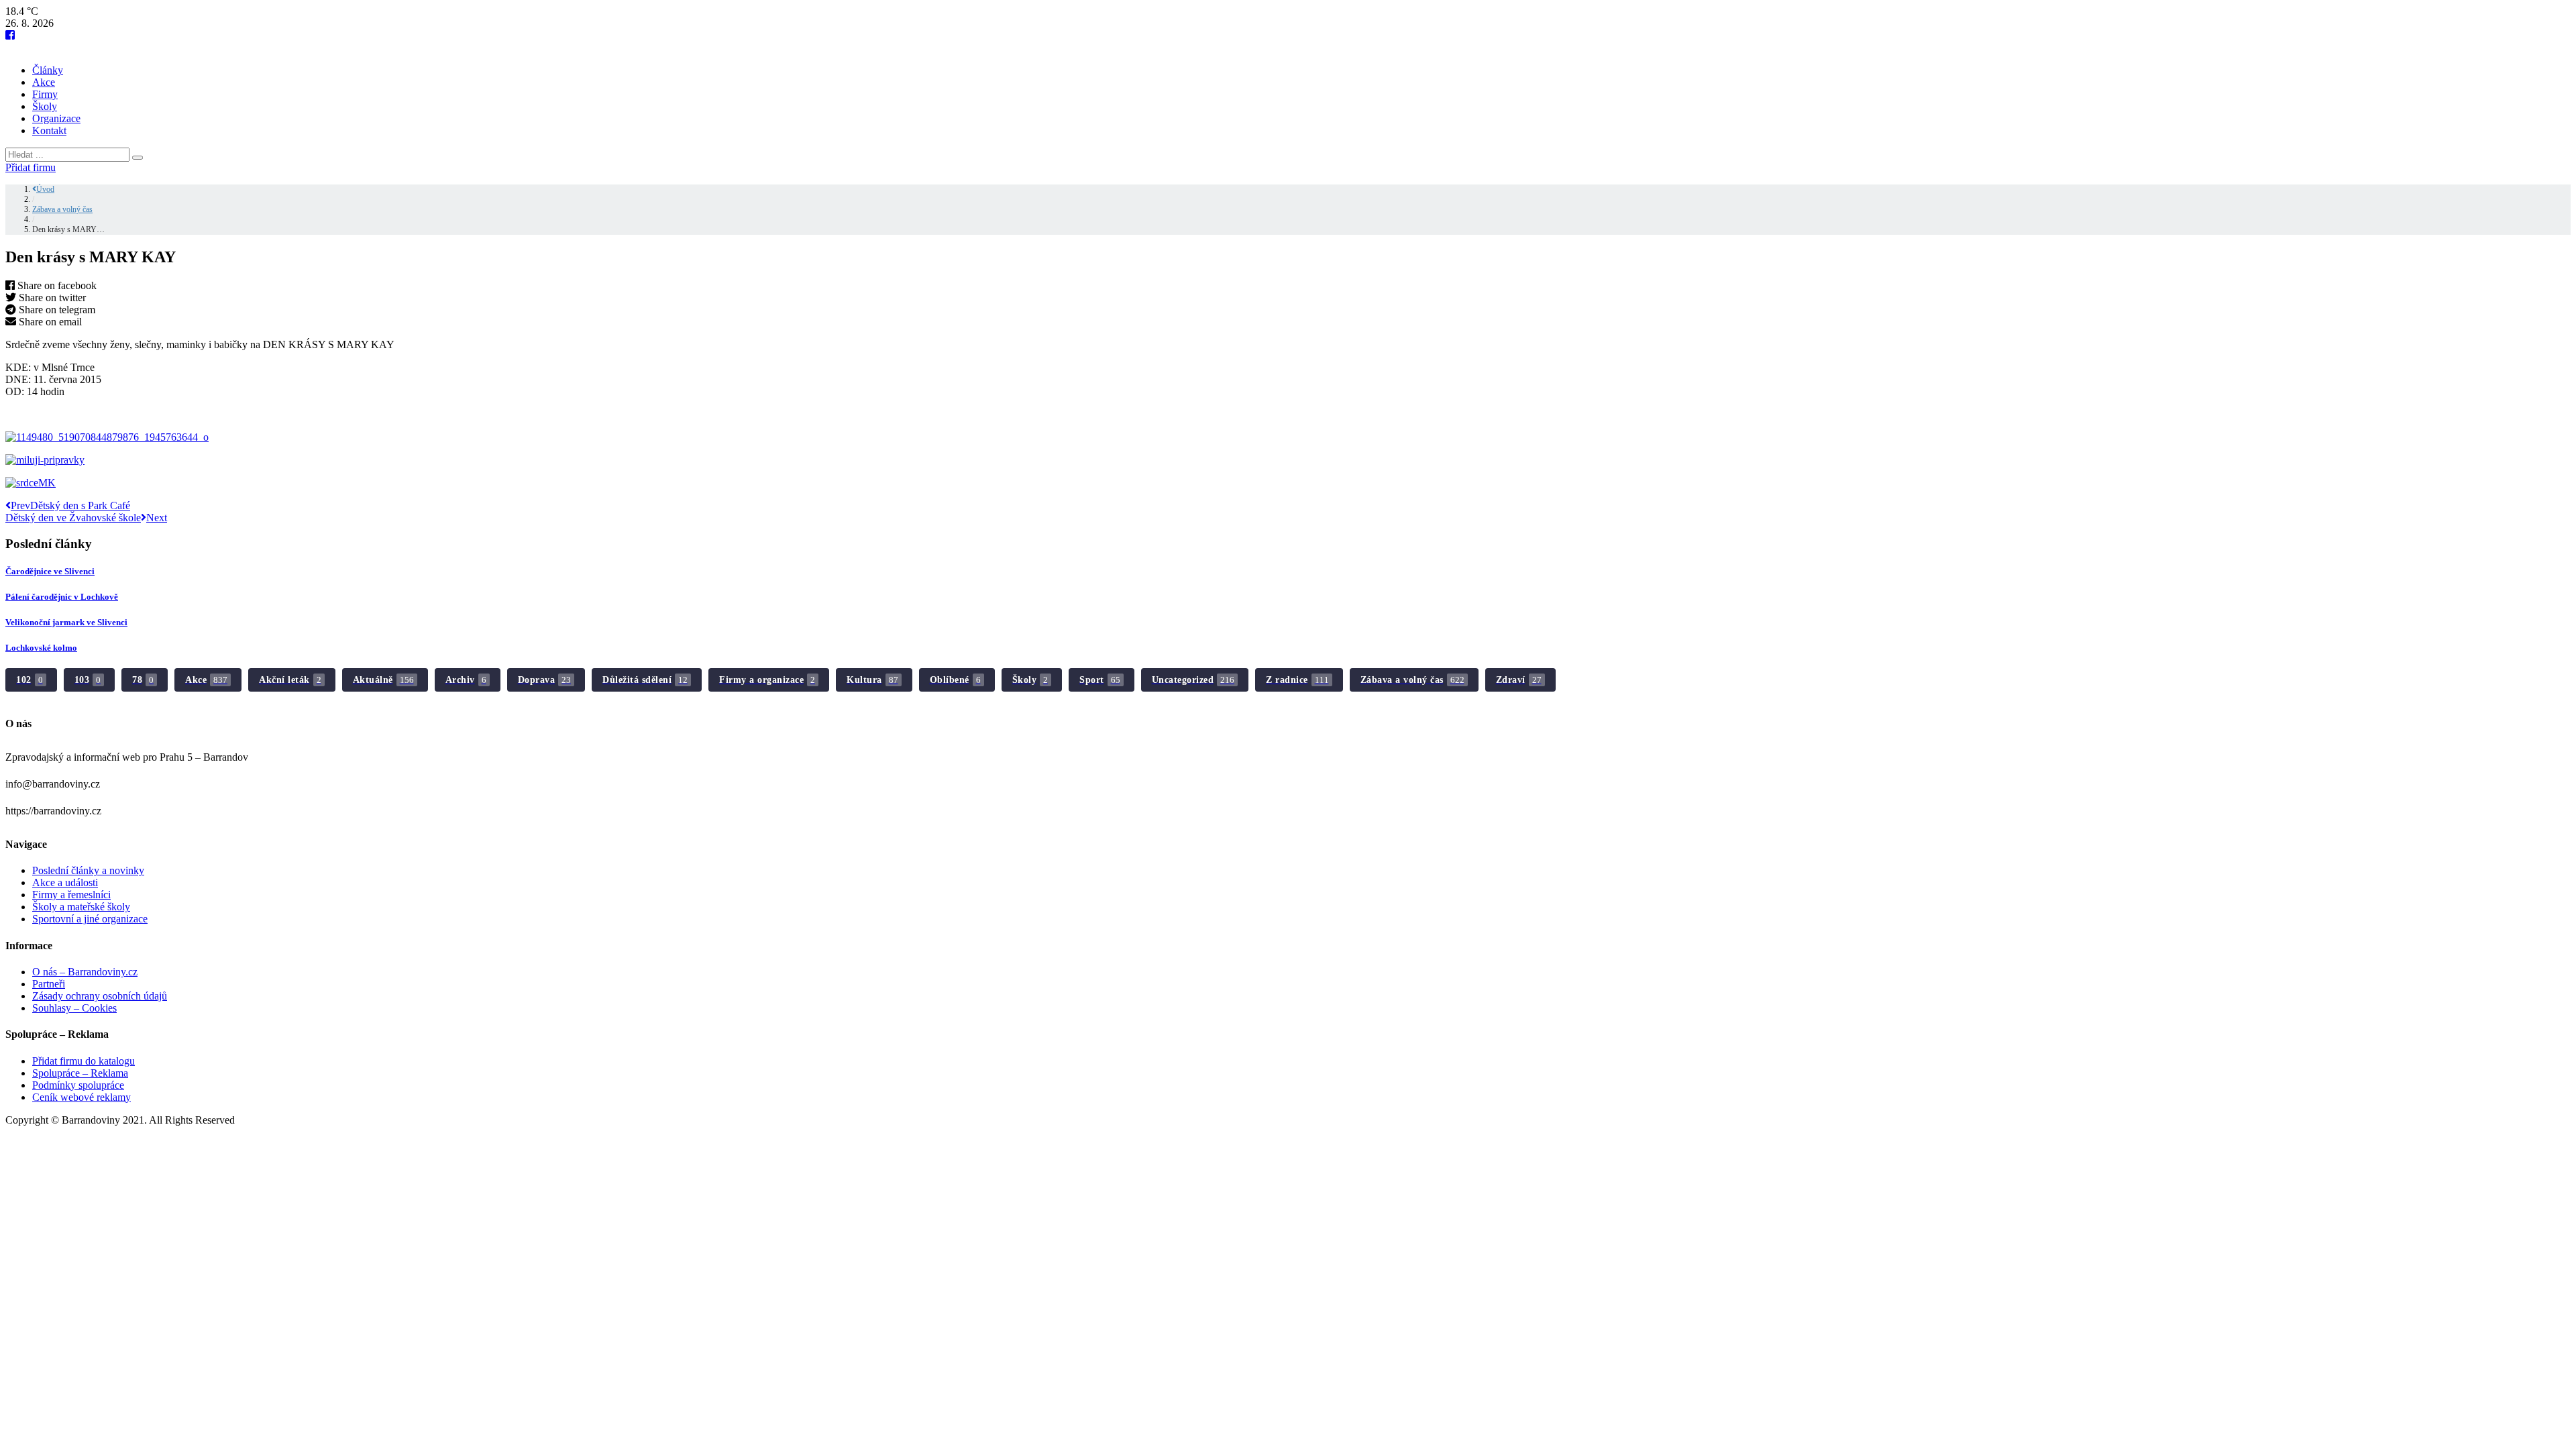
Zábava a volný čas (62, 209)
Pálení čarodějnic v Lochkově (62, 597)
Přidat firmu (31, 167)
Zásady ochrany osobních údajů (100, 996)
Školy (45, 106)
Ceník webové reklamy (82, 1097)
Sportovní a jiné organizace (90, 919)
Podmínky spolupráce (78, 1085)
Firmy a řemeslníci (71, 895)
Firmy (45, 94)
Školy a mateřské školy (81, 907)
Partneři (49, 984)
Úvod (45, 189)
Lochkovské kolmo (41, 648)
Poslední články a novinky (88, 870)
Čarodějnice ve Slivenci (50, 571)
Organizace (56, 118)
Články (48, 70)
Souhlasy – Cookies (74, 1008)
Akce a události (65, 882)
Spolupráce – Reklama (80, 1073)
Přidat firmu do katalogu (84, 1061)
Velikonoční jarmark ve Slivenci (66, 622)
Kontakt (49, 130)
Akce (44, 82)
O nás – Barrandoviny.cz (85, 972)
